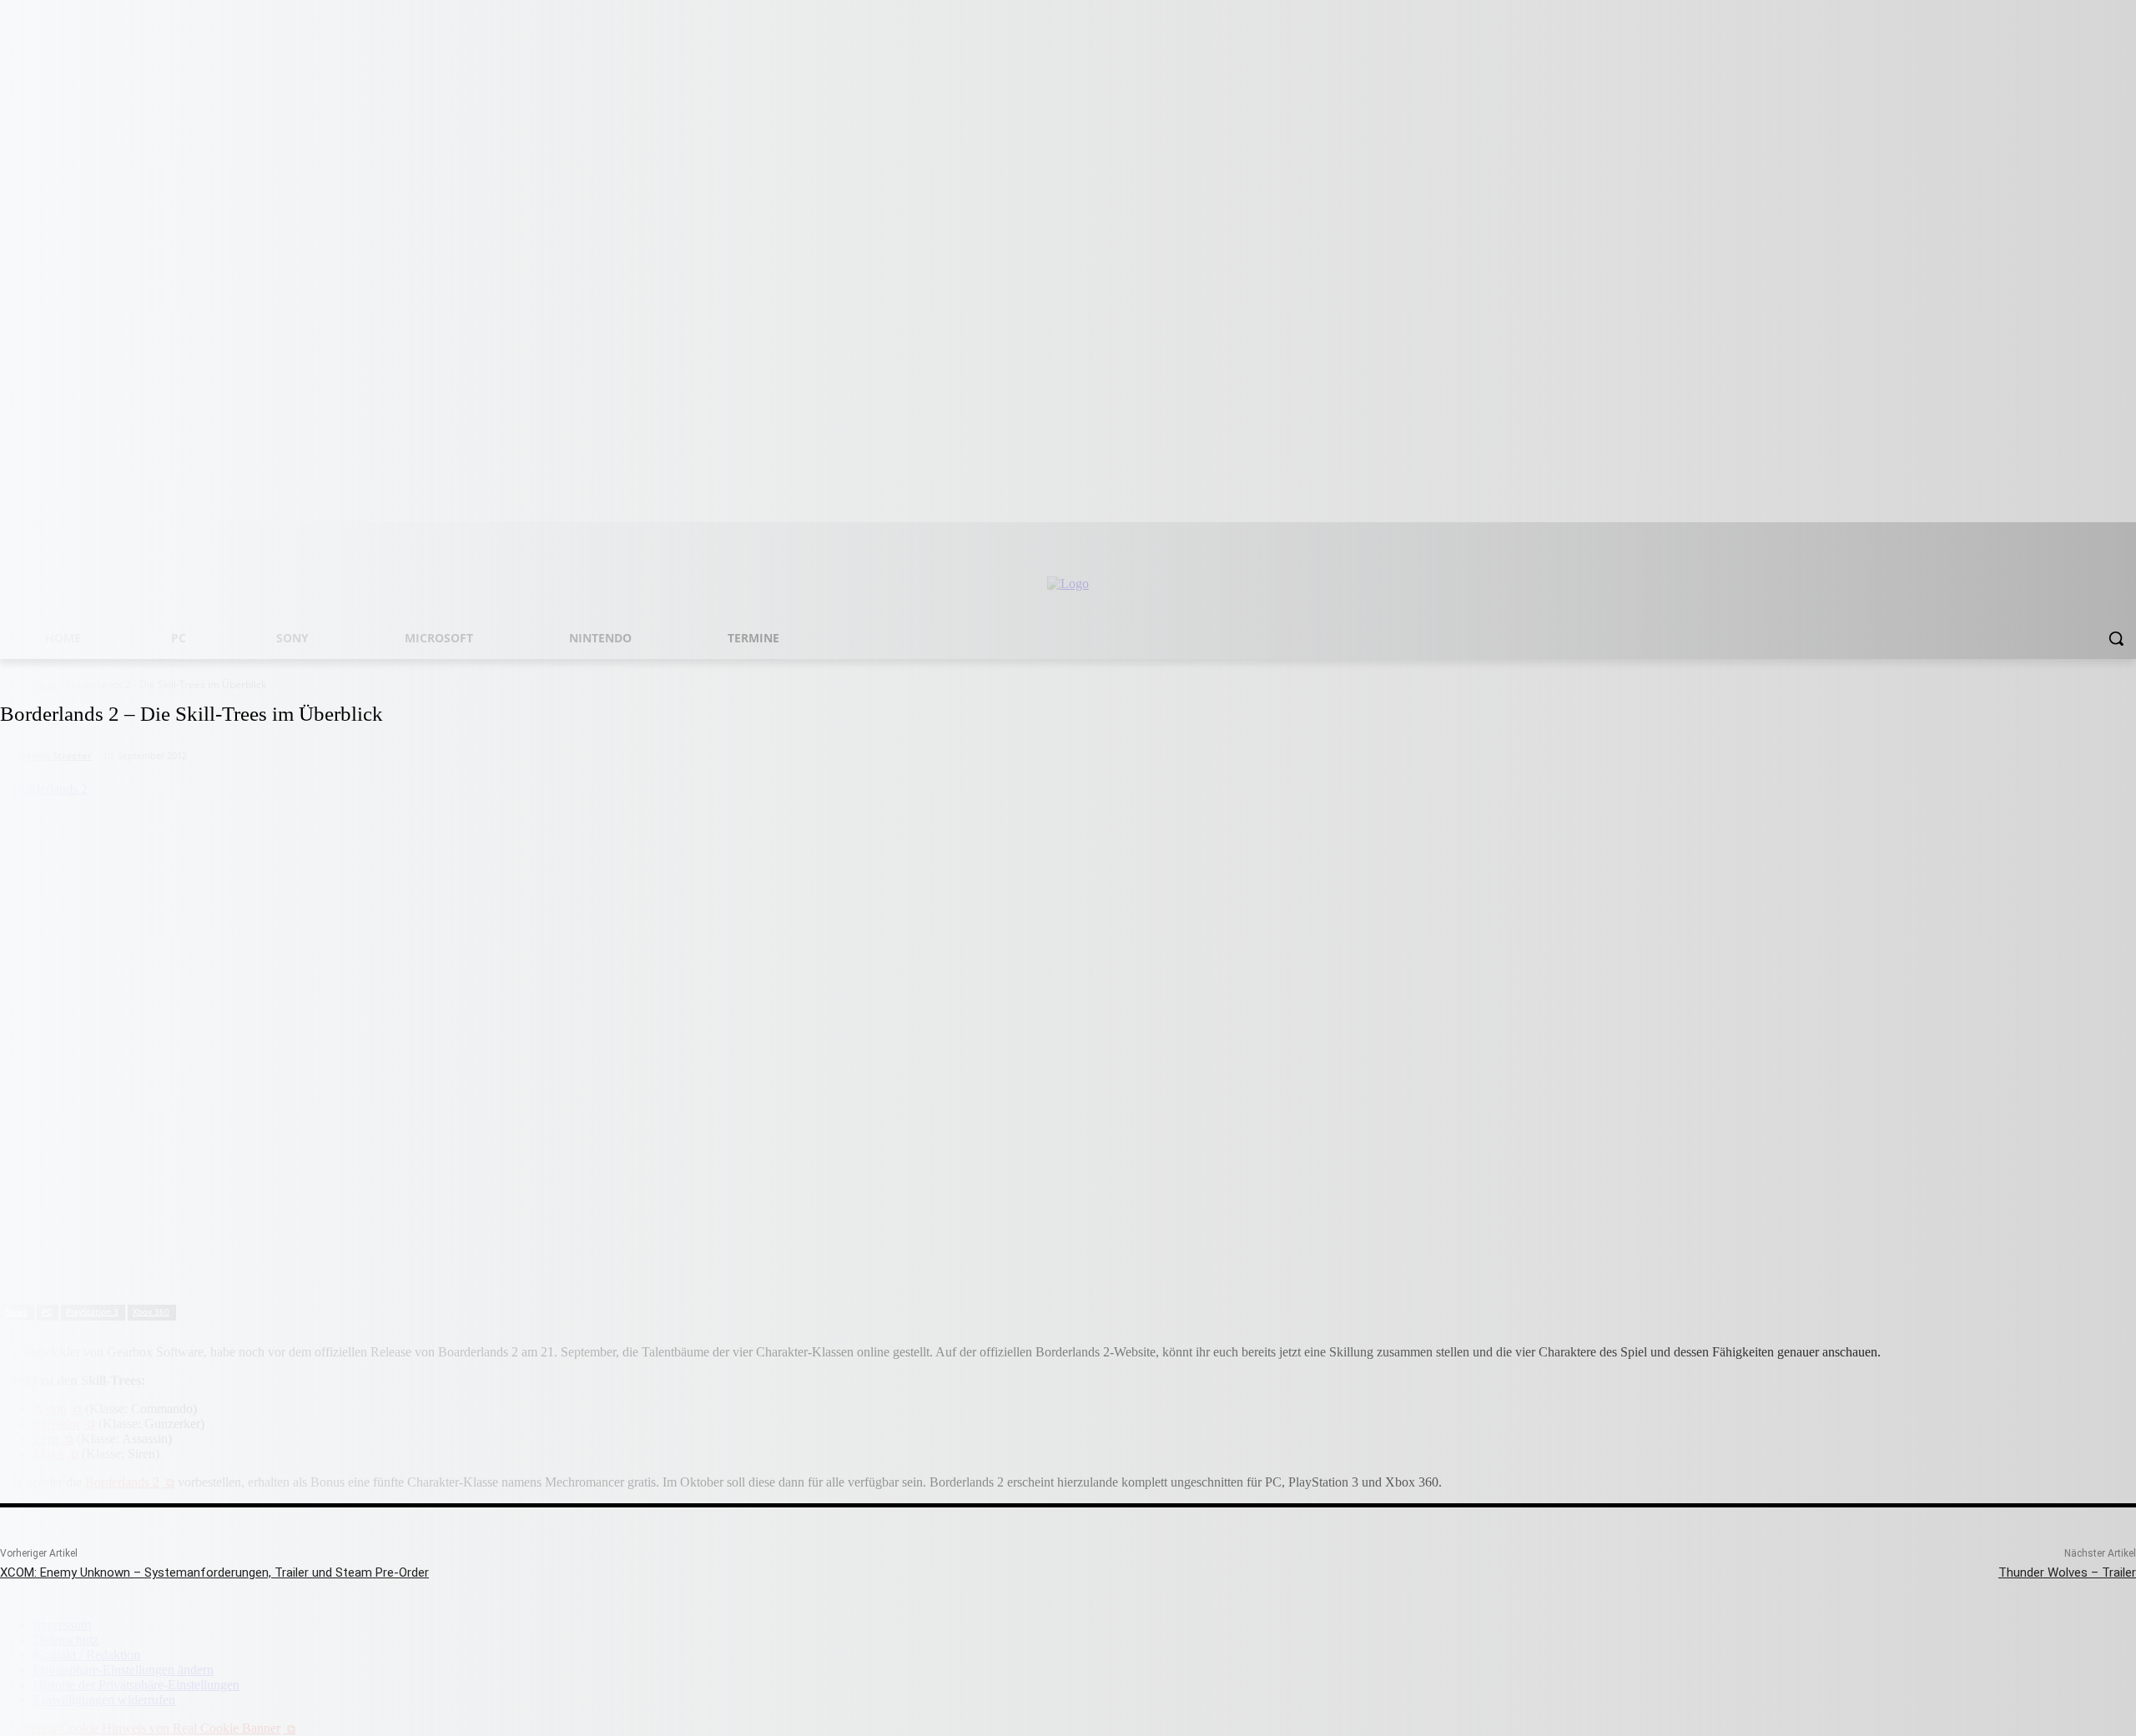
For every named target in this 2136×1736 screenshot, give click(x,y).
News (16, 1311)
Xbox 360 (151, 1311)
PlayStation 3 (92, 1311)
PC (47, 1311)
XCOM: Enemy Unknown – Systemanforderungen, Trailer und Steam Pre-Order (214, 1572)
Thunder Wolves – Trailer (2067, 1572)
